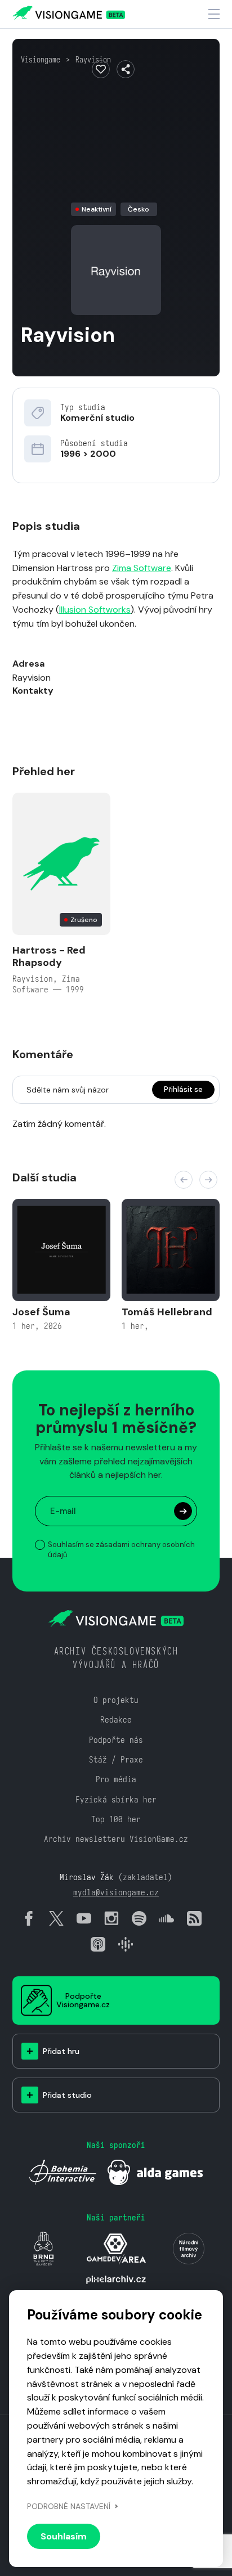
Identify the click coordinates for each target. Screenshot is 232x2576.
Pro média (116, 1779)
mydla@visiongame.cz (116, 1892)
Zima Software (142, 568)
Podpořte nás (116, 1740)
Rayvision (93, 60)
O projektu (116, 1700)
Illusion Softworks (95, 610)
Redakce (116, 1719)
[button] (184, 1180)
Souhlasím (64, 2536)
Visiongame (41, 60)
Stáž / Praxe (116, 1759)
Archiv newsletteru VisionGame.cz (116, 1839)
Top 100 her (116, 1819)
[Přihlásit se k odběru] (183, 1511)
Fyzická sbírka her (116, 1799)
